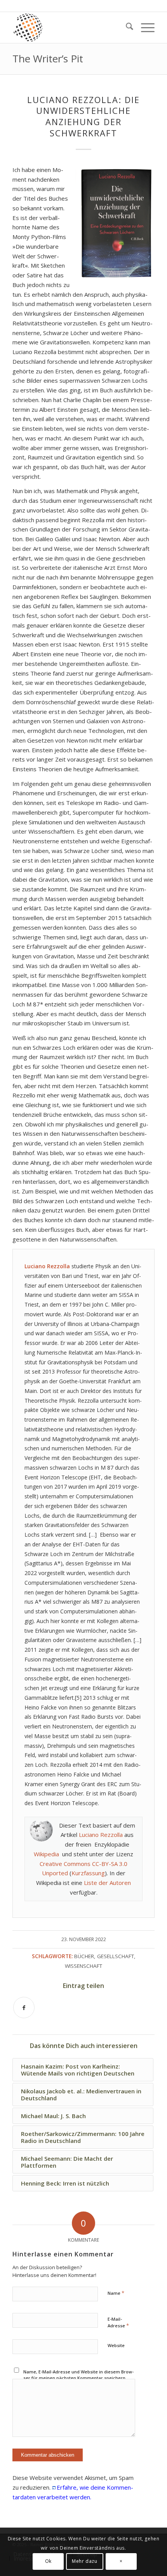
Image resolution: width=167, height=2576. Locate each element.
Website (116, 2345)
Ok (48, 2561)
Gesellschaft (116, 1956)
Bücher (84, 1956)
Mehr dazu (84, 2561)
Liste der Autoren (107, 1883)
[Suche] (126, 28)
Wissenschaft (83, 1966)
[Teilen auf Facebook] (24, 2008)
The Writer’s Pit (48, 58)
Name (116, 2293)
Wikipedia (46, 1854)
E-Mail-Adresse (118, 2323)
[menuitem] (126, 28)
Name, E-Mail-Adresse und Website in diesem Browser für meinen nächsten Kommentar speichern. (78, 2375)
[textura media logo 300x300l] (69, 28)
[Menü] (144, 28)
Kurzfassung (88, 1873)
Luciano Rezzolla (101, 1835)
